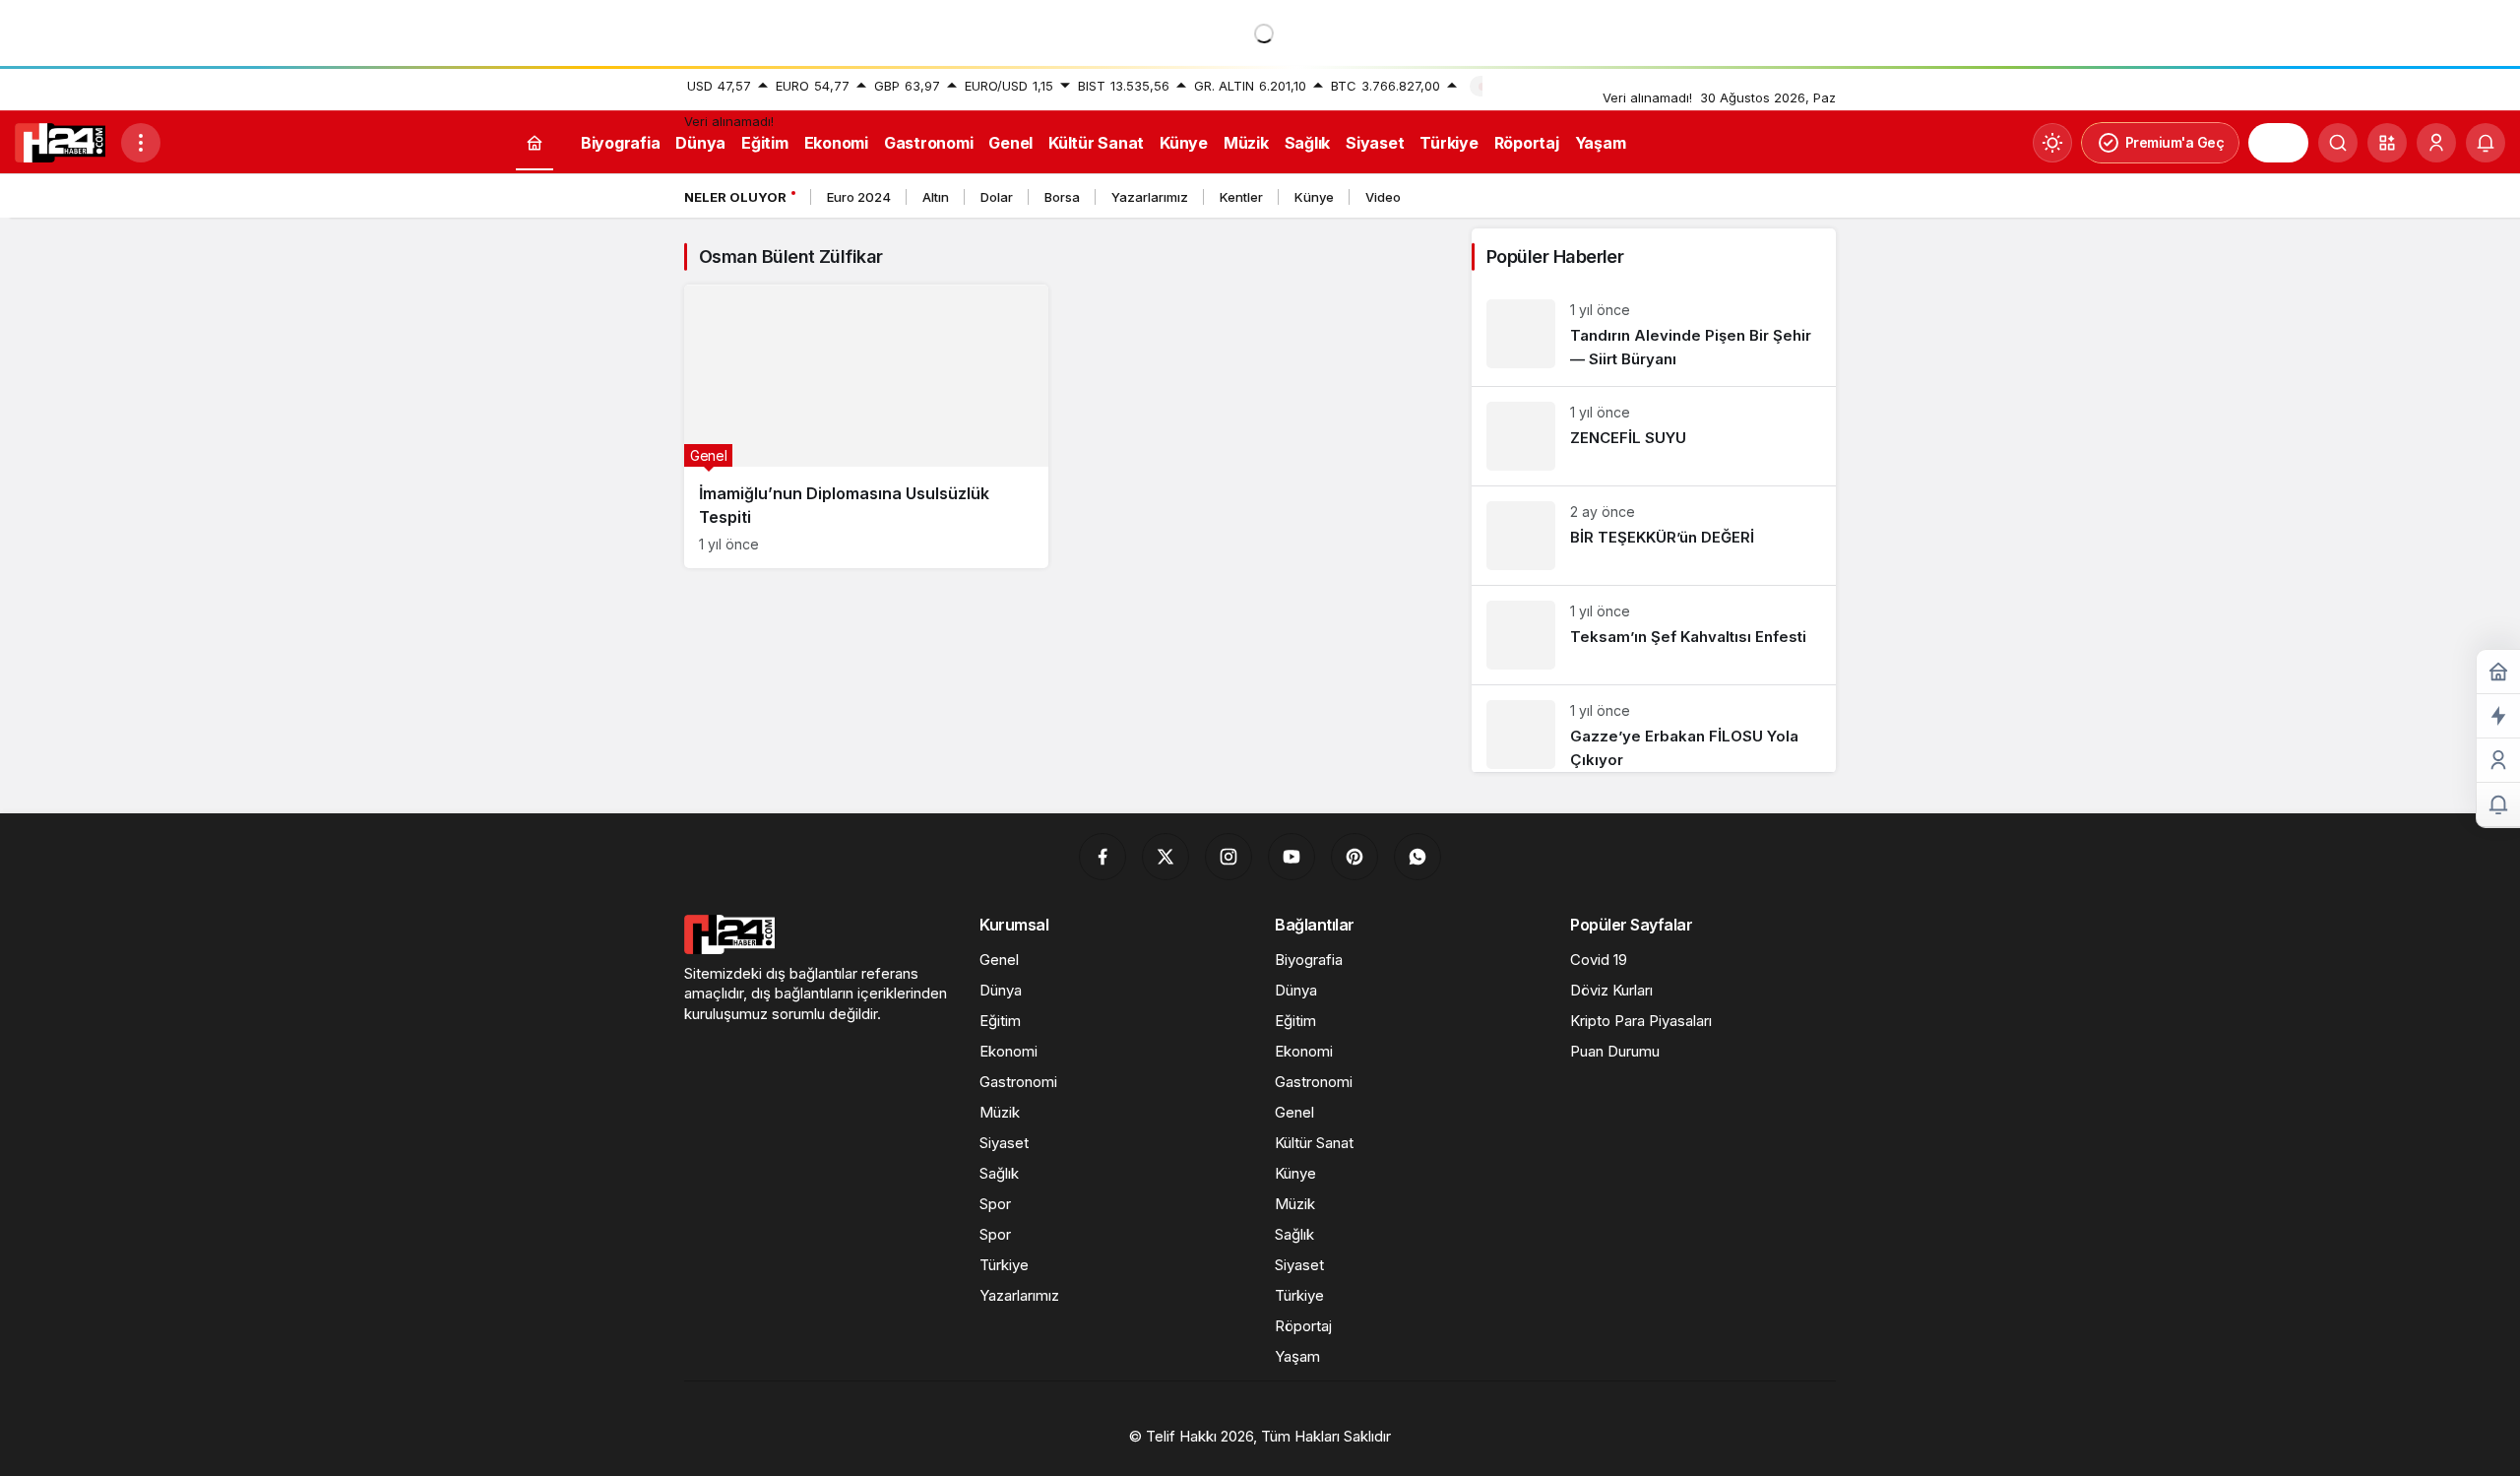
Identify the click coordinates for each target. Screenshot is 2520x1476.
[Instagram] (1228, 857)
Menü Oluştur (1532, 86)
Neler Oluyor (735, 197)
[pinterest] (1354, 857)
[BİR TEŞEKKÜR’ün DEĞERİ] (1654, 536)
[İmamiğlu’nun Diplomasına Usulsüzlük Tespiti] (866, 426)
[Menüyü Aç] (141, 143)
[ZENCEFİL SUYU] (1654, 436)
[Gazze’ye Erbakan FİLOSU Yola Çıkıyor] (1654, 729)
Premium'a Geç (2175, 142)
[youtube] (1291, 857)
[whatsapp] (1417, 857)
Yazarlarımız (1150, 197)
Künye (1314, 197)
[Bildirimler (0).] (2498, 805)
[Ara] (2338, 143)
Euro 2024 (859, 197)
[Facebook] (1102, 857)
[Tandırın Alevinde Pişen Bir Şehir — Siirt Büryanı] (1654, 335)
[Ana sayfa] (535, 143)
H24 (2278, 143)
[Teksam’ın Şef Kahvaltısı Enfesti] (1654, 635)
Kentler (1241, 197)
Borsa (1062, 197)
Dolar (997, 197)
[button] (2387, 143)
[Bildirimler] (2486, 143)
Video (1383, 197)
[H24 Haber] (60, 141)
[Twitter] (1165, 857)
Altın (936, 197)
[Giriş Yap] (2436, 143)
